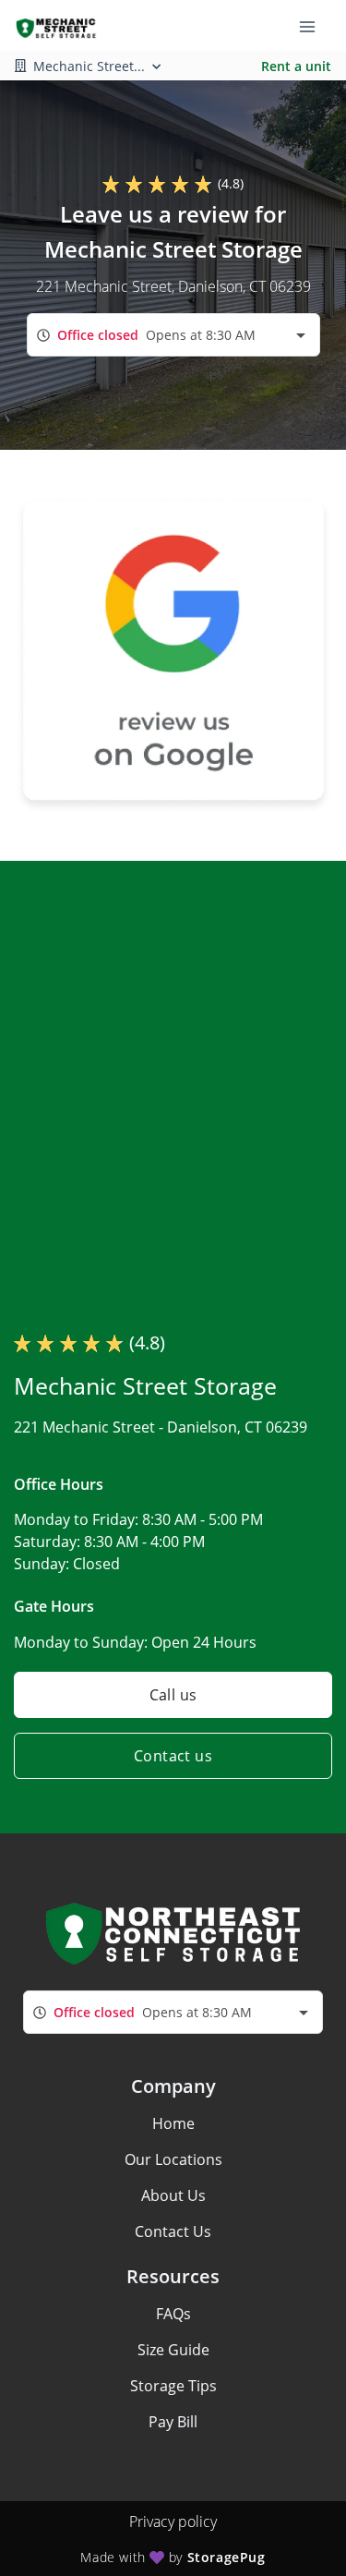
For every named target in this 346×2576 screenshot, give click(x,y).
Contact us (173, 1756)
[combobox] (173, 335)
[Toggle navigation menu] (315, 26)
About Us (173, 2195)
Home (173, 2123)
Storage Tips (173, 2386)
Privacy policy (173, 2522)
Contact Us (173, 2231)
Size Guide (173, 2350)
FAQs (173, 2314)
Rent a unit (296, 66)
